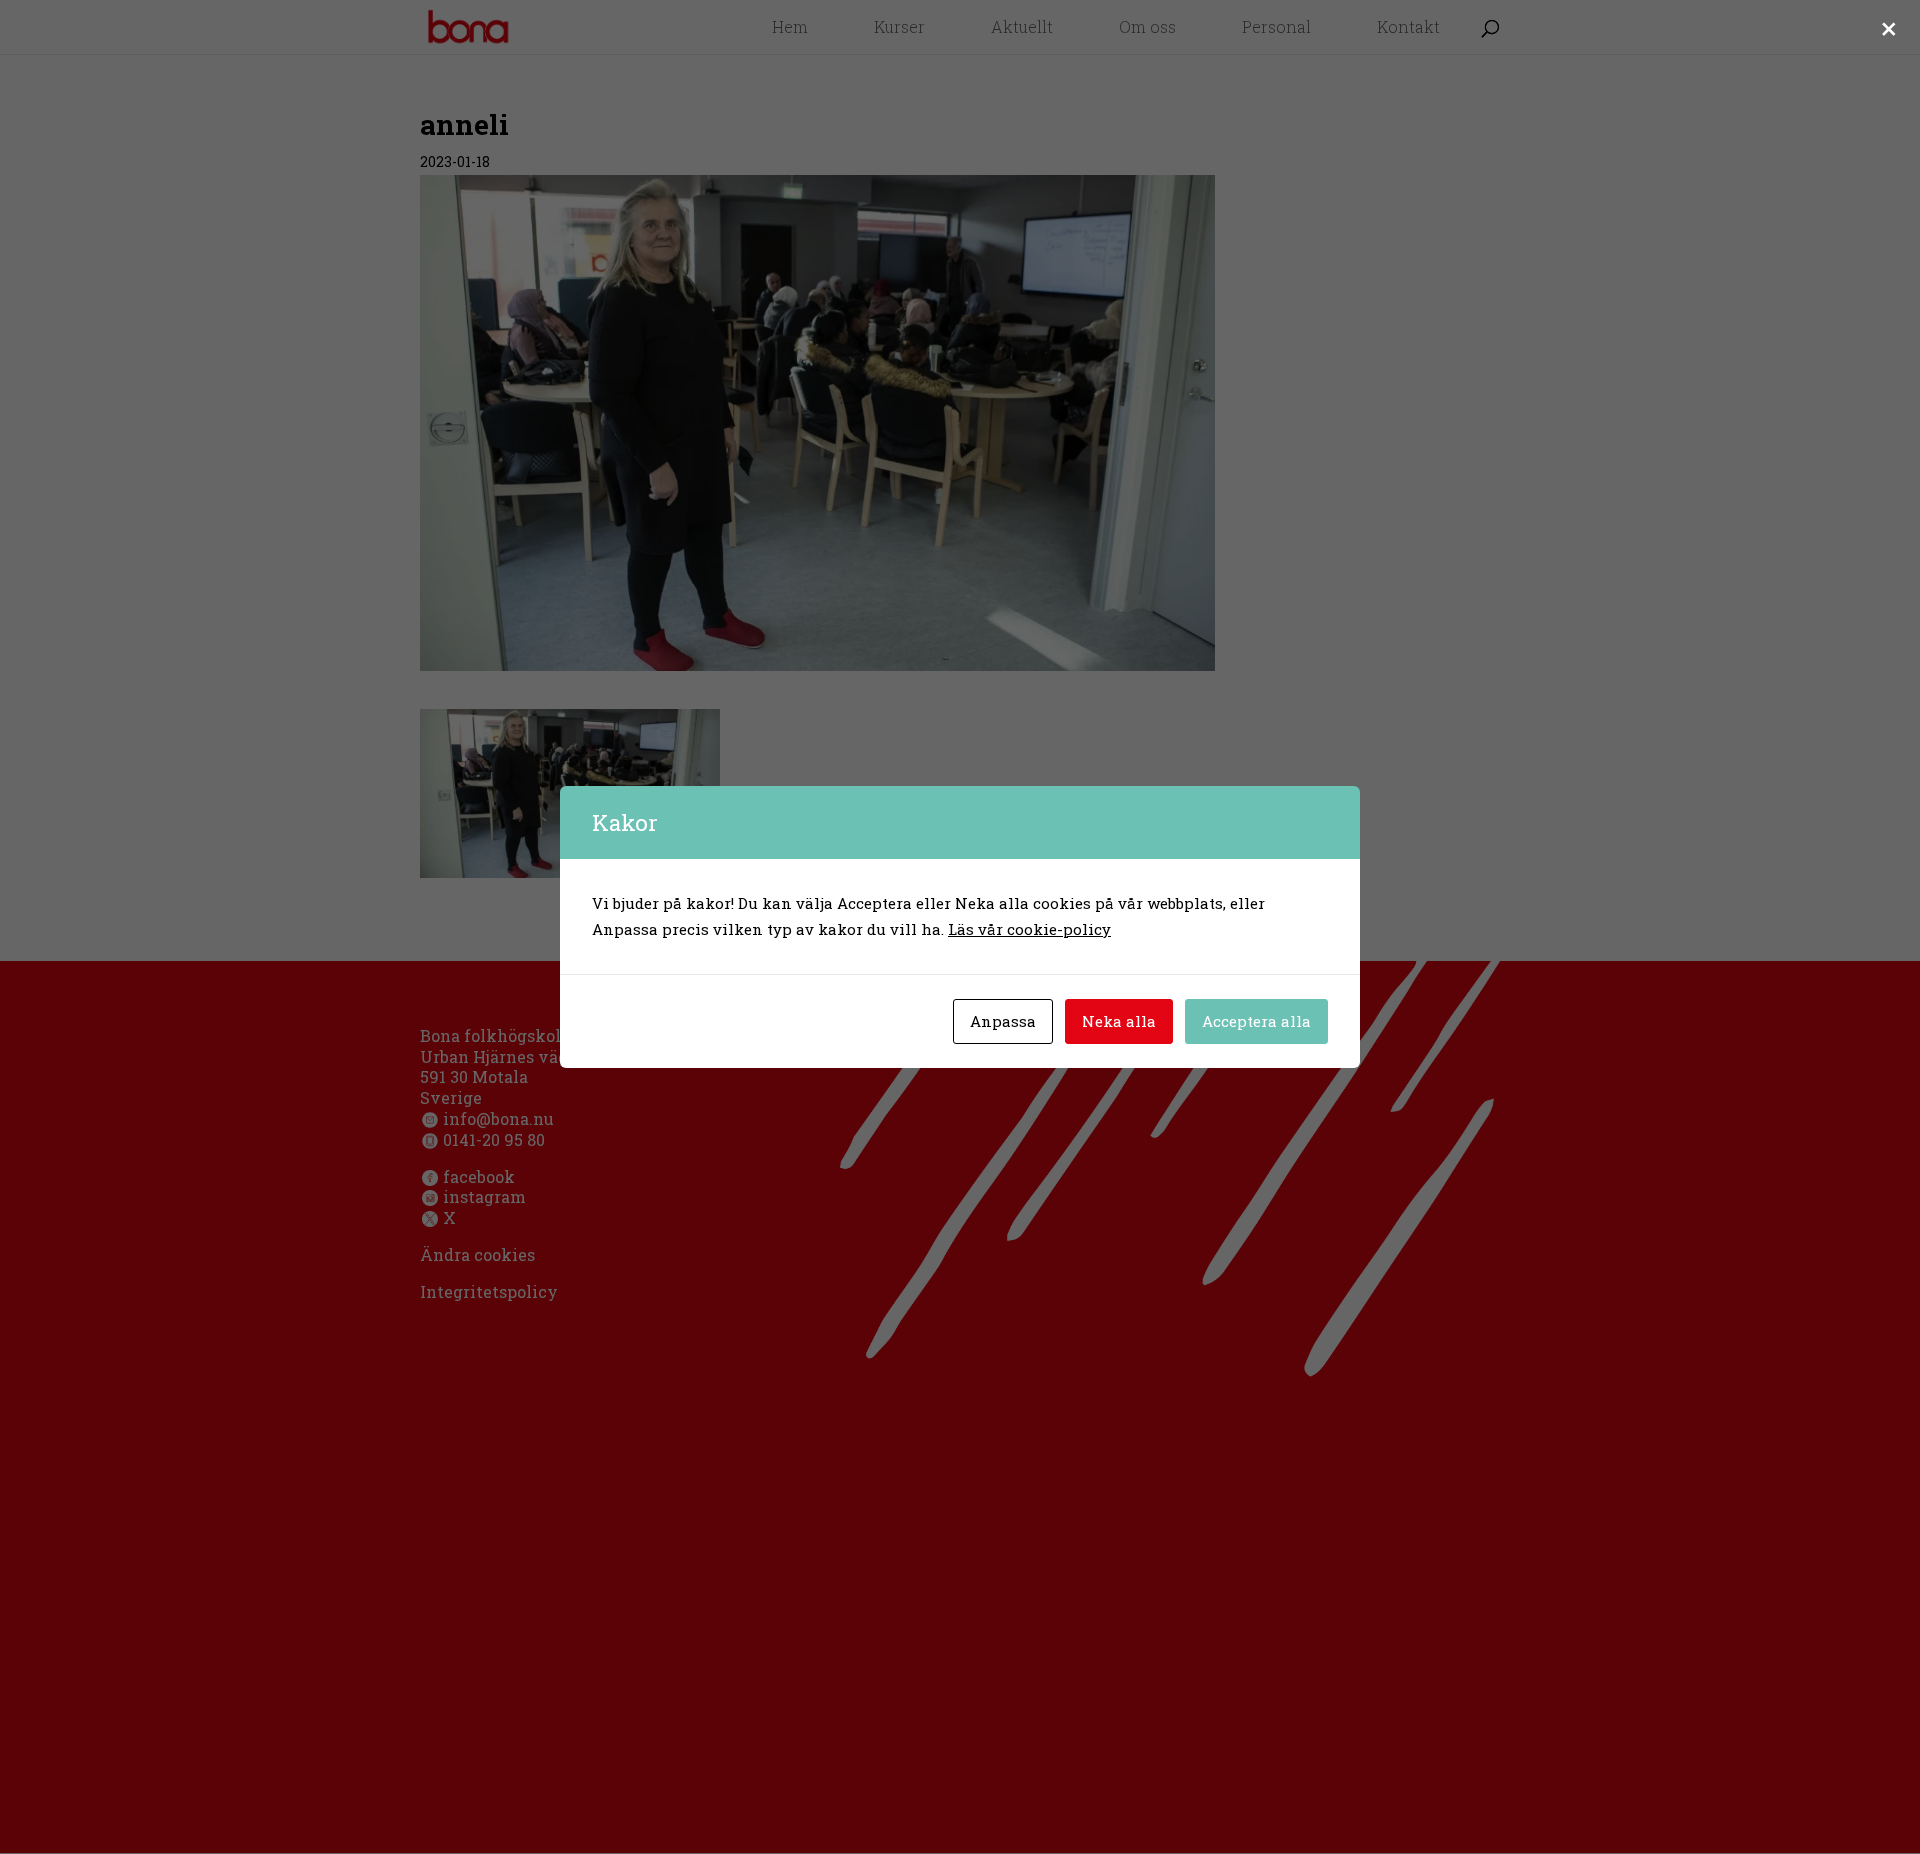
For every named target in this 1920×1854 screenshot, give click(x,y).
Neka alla (1119, 1021)
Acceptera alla (1256, 1021)
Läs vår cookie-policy (1029, 929)
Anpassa (1003, 1021)
